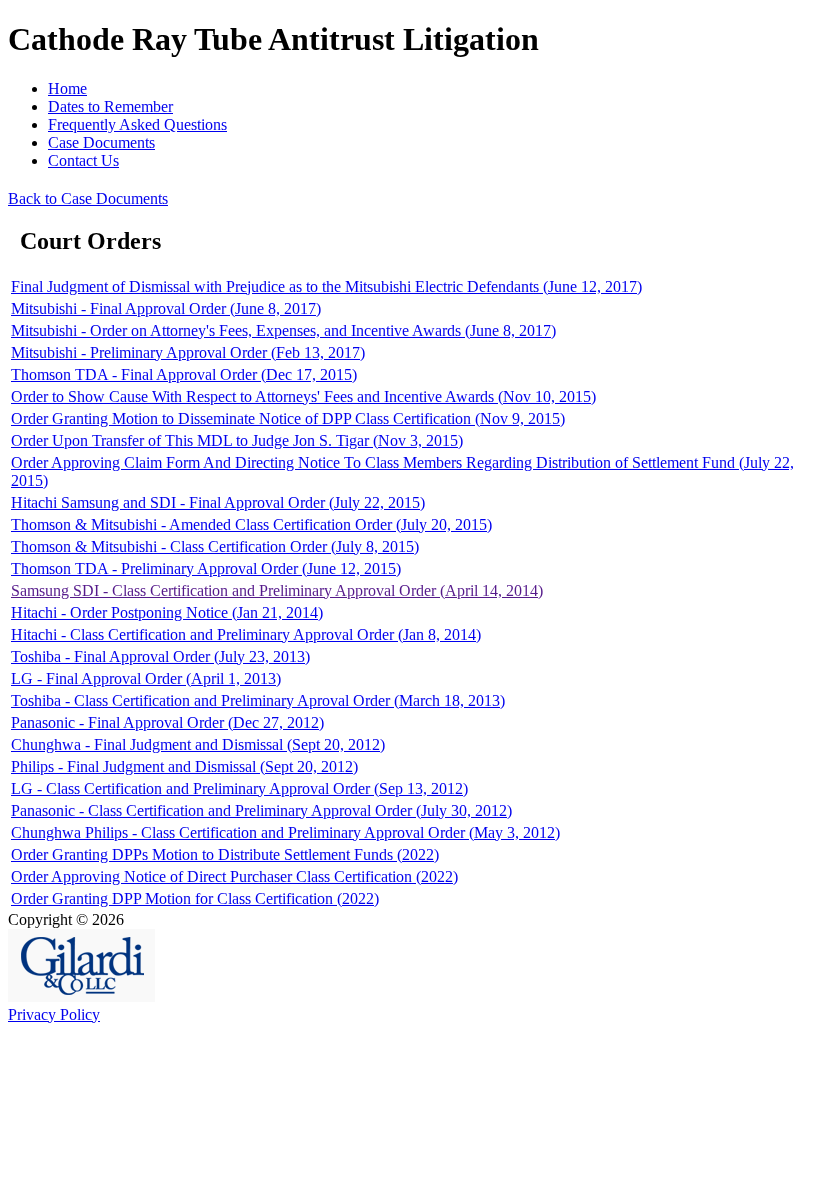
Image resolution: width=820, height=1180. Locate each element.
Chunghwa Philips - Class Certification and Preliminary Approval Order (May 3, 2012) (285, 832)
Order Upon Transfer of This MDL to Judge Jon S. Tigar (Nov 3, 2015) (237, 440)
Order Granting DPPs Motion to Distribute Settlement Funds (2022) (225, 854)
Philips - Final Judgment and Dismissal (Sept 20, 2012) (184, 766)
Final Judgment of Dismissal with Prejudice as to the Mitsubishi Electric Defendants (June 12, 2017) (326, 286)
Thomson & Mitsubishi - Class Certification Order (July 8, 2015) (215, 546)
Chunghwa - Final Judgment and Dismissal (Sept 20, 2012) (198, 744)
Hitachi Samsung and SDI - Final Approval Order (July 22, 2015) (218, 502)
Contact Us (83, 160)
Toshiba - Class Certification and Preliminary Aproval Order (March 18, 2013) (258, 700)
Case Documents (101, 142)
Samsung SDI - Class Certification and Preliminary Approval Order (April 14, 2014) (277, 590)
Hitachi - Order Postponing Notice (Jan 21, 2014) (167, 612)
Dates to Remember (110, 106)
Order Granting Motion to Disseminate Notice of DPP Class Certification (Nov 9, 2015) (288, 418)
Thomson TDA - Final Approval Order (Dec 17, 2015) (184, 374)
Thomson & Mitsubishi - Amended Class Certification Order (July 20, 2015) (251, 524)
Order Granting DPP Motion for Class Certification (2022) (195, 898)
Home (67, 88)
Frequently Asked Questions (137, 124)
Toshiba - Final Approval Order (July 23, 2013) (160, 656)
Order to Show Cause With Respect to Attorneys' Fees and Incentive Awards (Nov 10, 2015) (303, 396)
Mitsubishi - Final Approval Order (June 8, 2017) (166, 308)
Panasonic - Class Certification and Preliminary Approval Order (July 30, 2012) (261, 810)
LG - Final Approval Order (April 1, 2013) (146, 678)
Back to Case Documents (88, 198)
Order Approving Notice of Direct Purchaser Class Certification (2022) (234, 876)
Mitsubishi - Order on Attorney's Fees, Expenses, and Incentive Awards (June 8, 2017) (283, 330)
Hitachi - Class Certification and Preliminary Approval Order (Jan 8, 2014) (246, 634)
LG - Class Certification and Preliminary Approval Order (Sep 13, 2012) (239, 788)
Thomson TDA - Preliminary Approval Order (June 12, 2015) (206, 568)
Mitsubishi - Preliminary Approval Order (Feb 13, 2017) (188, 352)
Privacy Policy (54, 1014)
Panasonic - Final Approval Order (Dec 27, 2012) (167, 722)
